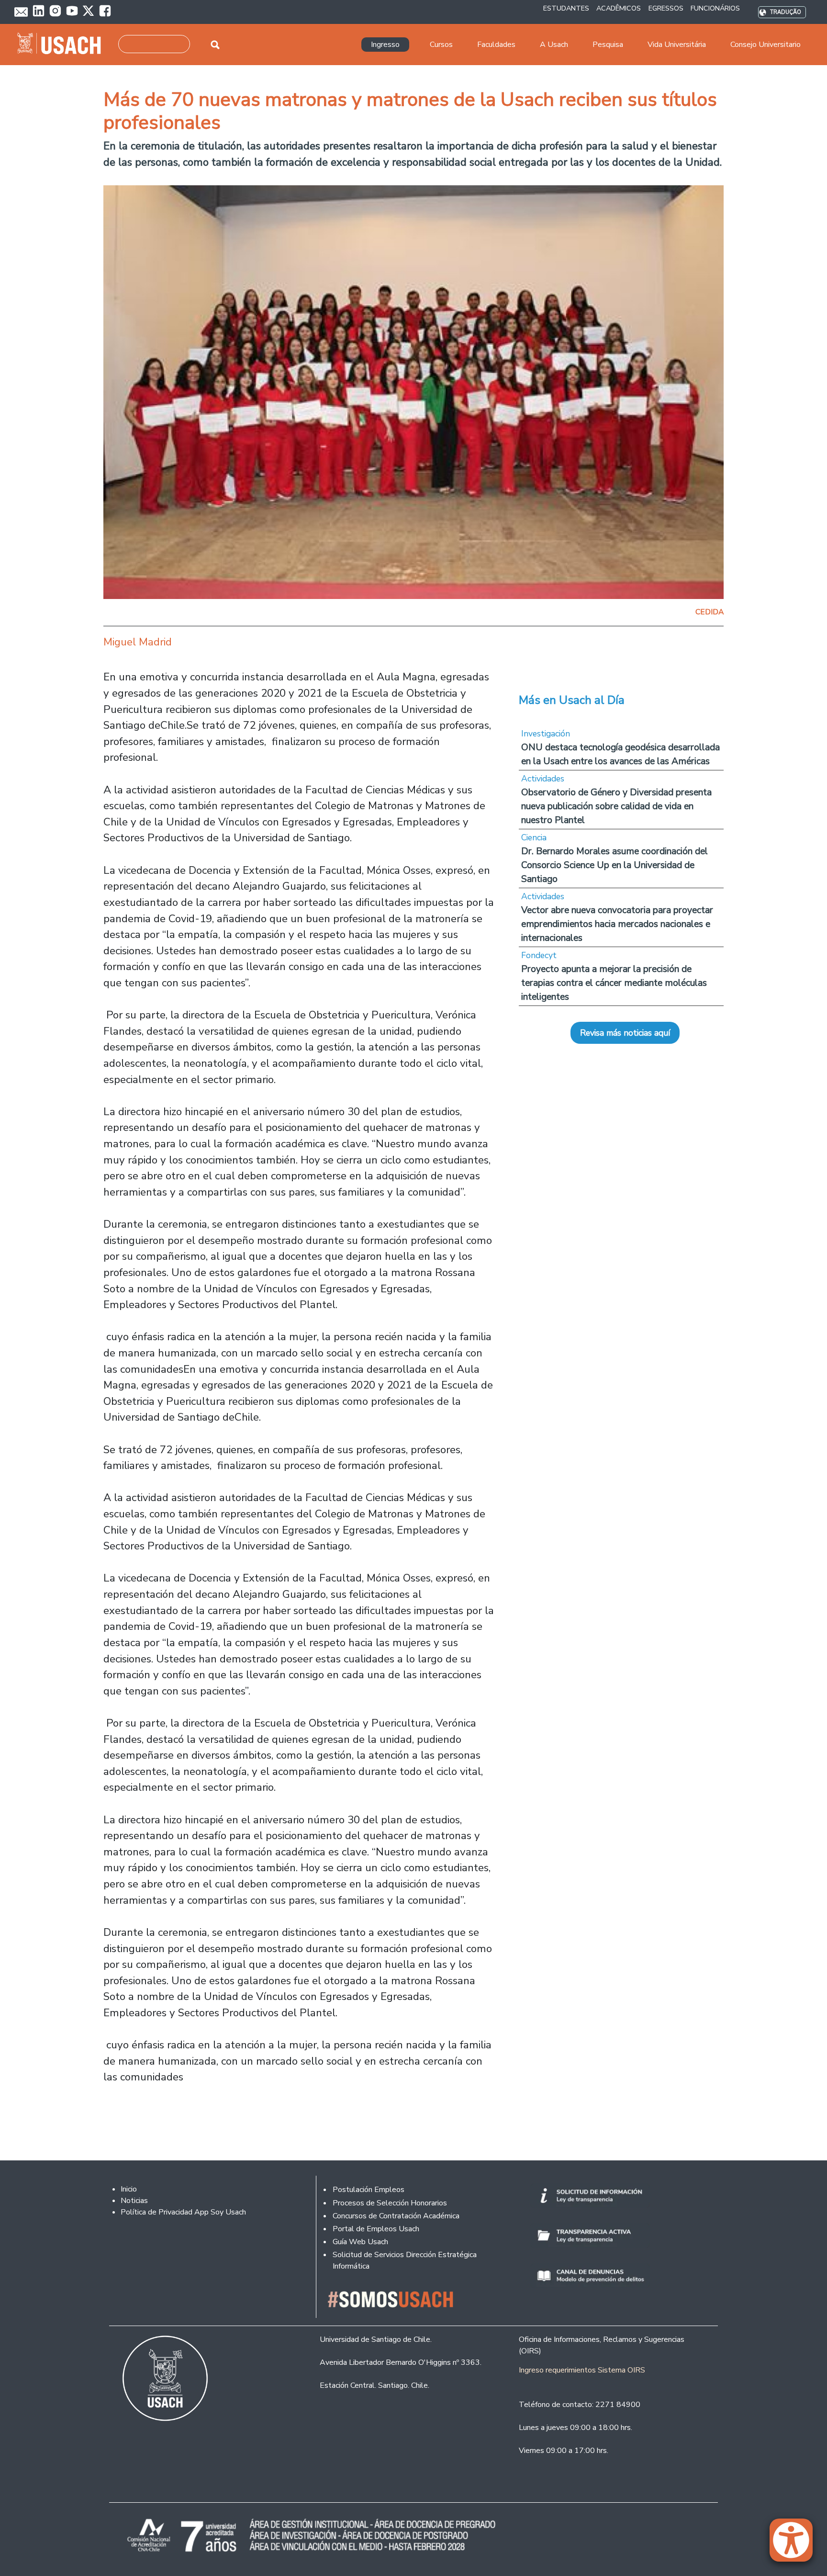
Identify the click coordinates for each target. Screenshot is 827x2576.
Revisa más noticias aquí (625, 1033)
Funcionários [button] (715, 8)
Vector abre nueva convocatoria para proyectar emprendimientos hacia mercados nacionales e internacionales (617, 924)
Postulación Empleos (369, 2190)
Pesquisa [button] (608, 45)
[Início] (63, 45)
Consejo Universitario (766, 45)
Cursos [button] (441, 45)
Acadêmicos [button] (619, 8)
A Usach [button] (554, 45)
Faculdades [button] (496, 45)
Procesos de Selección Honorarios (390, 2203)
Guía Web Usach (360, 2242)
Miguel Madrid (138, 642)
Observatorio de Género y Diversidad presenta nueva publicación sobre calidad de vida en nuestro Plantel (616, 806)
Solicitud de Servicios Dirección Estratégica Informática (405, 2260)
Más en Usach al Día (572, 700)
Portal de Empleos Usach (376, 2229)
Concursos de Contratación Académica (396, 2216)
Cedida (710, 612)
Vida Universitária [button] (677, 45)
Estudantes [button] (566, 8)
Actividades (543, 779)
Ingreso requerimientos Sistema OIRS (582, 2370)
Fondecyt (539, 955)
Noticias (134, 2201)
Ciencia (534, 837)
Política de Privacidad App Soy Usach (183, 2212)
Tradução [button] (786, 12)
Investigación (546, 734)
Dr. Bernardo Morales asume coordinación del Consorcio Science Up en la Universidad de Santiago (615, 865)
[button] (796, 2544)
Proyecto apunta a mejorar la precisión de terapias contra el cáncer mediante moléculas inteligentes (614, 983)
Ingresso (385, 45)
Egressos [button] (666, 8)
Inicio (129, 2189)
